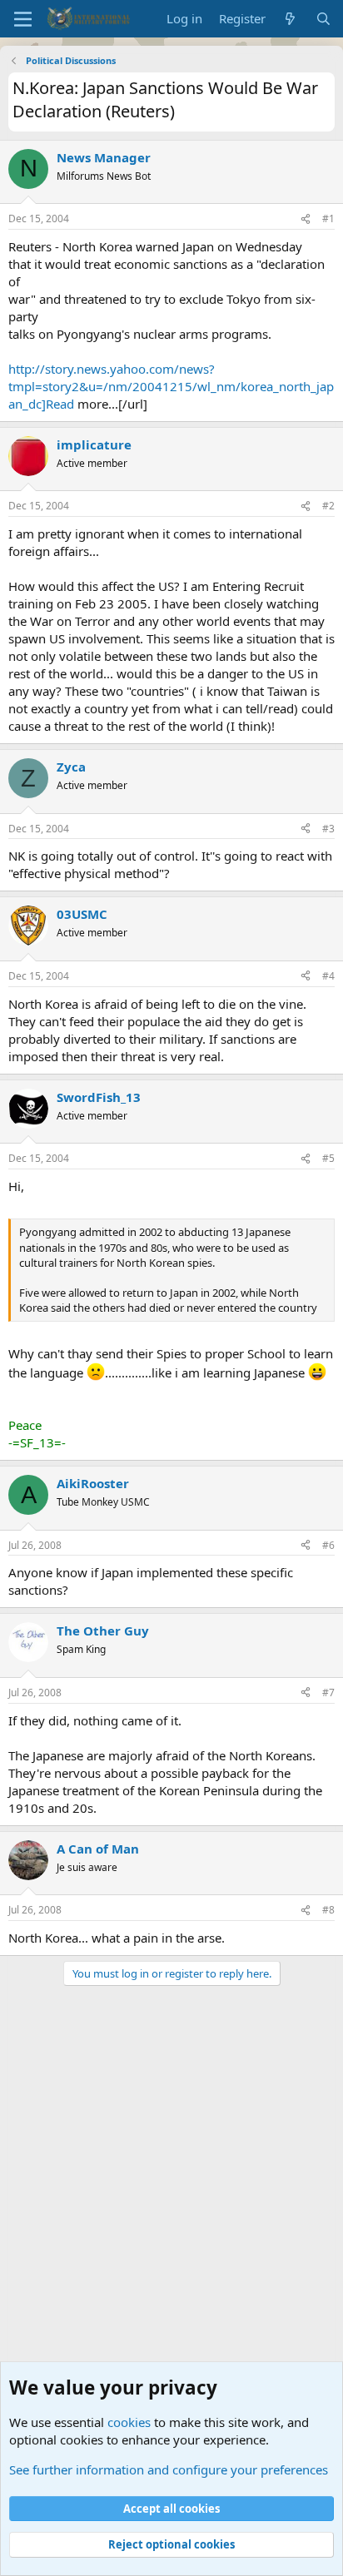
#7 (328, 1693)
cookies (129, 2422)
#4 (328, 976)
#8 (328, 1910)
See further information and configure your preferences (169, 2469)
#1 (328, 218)
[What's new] (290, 19)
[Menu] (23, 19)
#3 (328, 829)
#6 (328, 1545)
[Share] (306, 219)
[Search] (323, 19)
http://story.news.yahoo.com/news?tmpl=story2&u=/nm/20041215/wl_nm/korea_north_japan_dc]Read (171, 386)
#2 (328, 506)
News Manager (104, 157)
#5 (328, 1158)
